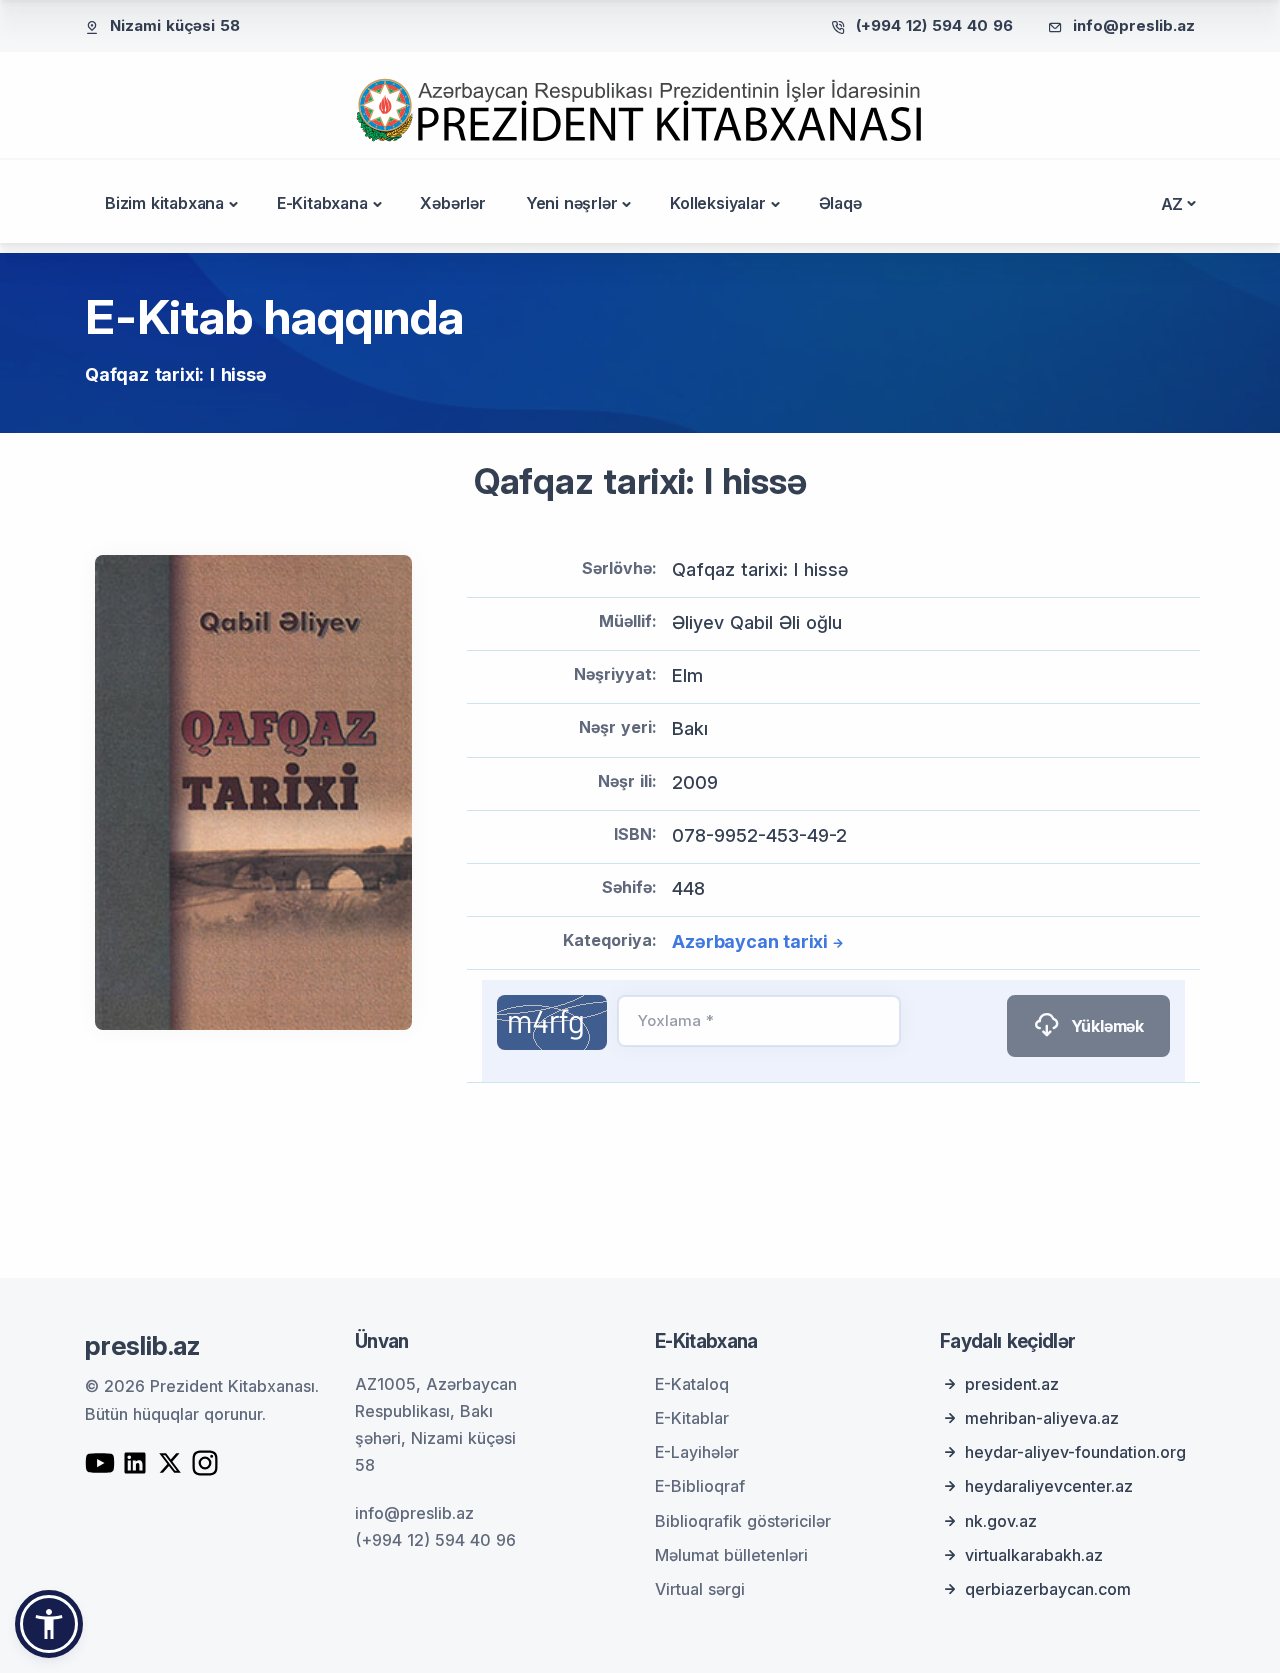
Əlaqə (840, 203)
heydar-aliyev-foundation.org (1075, 1452)
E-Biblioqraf (700, 1486)
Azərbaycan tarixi (750, 941)
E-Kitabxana (322, 203)
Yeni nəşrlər (572, 203)
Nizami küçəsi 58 (175, 25)
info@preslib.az (1134, 25)
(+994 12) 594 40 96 (934, 25)
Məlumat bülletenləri (731, 1555)
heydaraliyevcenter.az (1049, 1486)
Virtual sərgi (700, 1589)
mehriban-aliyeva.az (1042, 1418)
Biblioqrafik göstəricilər (743, 1521)
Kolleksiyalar (717, 203)
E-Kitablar (692, 1418)
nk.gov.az (1001, 1521)
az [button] (1172, 204)
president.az (1012, 1384)
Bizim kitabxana (164, 203)
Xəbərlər (452, 203)
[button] (49, 1624)
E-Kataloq (692, 1384)
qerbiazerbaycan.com (1048, 1589)
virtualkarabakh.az (1034, 1555)
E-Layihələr (697, 1452)
